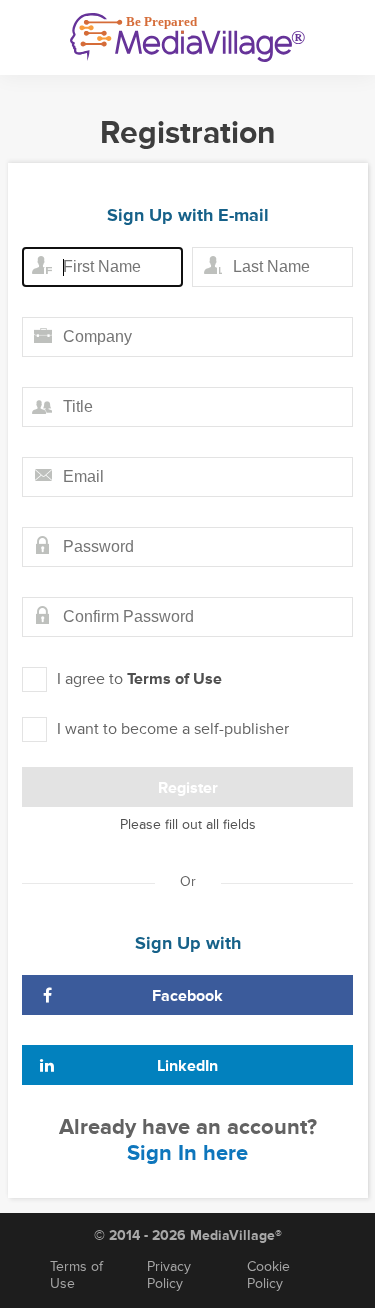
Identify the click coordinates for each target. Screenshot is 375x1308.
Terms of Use (174, 679)
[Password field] (187, 547)
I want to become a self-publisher (173, 729)
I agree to (139, 679)
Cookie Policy (268, 1275)
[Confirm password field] (187, 617)
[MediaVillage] (187, 37)
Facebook (187, 996)
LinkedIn (187, 1066)
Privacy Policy (169, 1275)
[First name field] (102, 267)
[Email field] (187, 477)
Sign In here (187, 1153)
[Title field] (187, 407)
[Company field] (187, 337)
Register (188, 788)
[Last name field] (272, 267)
